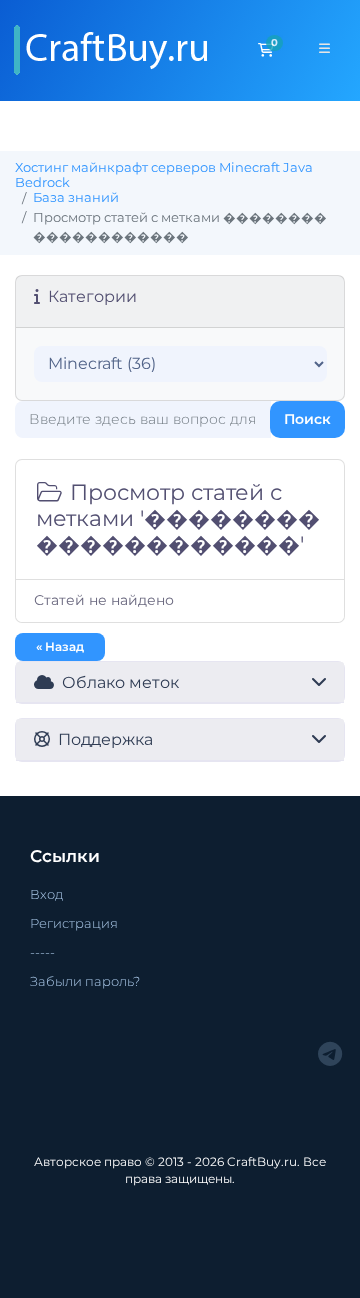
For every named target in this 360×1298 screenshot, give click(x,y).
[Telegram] (330, 1054)
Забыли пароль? (85, 981)
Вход (46, 894)
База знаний (76, 197)
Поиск (307, 419)
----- (42, 952)
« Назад (60, 646)
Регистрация (74, 923)
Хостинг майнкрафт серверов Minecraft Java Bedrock (164, 175)
